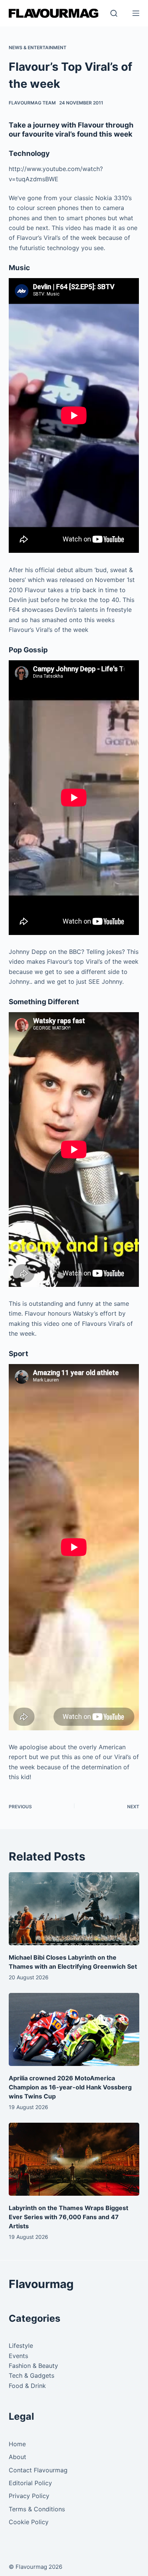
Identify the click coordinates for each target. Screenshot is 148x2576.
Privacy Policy (29, 2496)
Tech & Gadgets (31, 2375)
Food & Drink (27, 2386)
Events (18, 2356)
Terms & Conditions (37, 2509)
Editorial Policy (30, 2483)
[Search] (114, 13)
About (17, 2457)
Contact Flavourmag (38, 2470)
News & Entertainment (38, 47)
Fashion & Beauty (33, 2366)
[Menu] (136, 13)
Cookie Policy (29, 2522)
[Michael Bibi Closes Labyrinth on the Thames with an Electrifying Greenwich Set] (74, 1909)
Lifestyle (21, 2346)
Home (17, 2444)
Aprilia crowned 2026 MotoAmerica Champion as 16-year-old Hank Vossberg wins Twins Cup (70, 2087)
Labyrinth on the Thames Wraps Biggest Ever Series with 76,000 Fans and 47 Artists (68, 2217)
